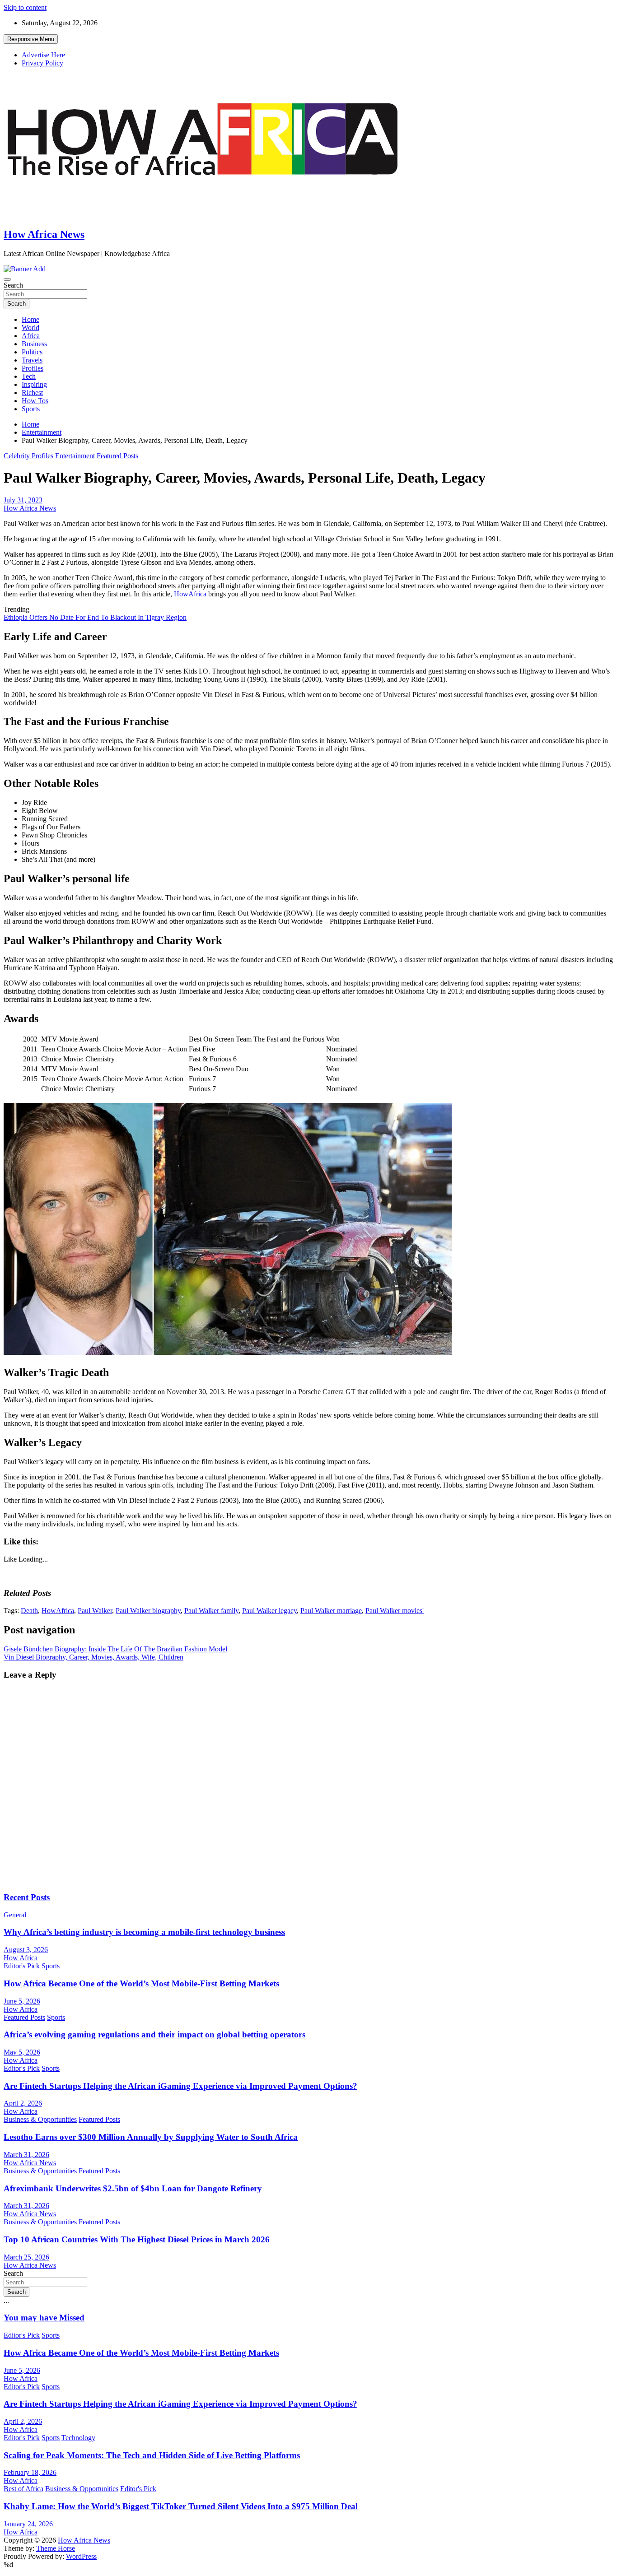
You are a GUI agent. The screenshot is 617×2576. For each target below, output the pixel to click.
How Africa (21, 1958)
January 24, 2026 (28, 2524)
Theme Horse (56, 2548)
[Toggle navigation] (7, 279)
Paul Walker (95, 1611)
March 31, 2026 (26, 2155)
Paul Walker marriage (331, 1611)
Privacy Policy (42, 63)
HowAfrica (190, 594)
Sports (31, 409)
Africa (31, 336)
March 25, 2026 (26, 2257)
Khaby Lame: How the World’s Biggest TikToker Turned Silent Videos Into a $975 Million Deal (181, 2506)
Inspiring (34, 384)
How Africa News (44, 234)
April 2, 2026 (23, 2103)
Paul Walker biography (148, 1611)
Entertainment (75, 456)
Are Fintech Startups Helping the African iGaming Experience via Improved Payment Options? (180, 2086)
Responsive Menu (31, 39)
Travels (32, 360)
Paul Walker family (211, 1611)
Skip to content (25, 7)
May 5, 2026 (22, 2052)
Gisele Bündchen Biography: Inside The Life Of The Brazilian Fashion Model (115, 1649)
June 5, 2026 (22, 2001)
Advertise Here (43, 55)
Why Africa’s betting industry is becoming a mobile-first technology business (144, 1932)
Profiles (33, 368)
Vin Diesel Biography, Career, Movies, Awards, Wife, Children (93, 1657)
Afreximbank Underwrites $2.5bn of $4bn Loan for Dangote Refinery (133, 2188)
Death (29, 1611)
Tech (29, 376)
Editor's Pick (22, 1966)
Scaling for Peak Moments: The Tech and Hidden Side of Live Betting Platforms (152, 2455)
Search (13, 285)
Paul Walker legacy (269, 1611)
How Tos (35, 401)
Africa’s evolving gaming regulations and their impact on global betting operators (154, 2034)
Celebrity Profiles (28, 456)
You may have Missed (44, 2318)
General (15, 1915)
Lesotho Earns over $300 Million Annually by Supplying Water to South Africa (151, 2137)
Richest (32, 393)
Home (30, 319)
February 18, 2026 (30, 2472)
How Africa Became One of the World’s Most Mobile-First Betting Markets (141, 1983)
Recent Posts (27, 1897)
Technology (78, 2438)
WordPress (81, 2556)
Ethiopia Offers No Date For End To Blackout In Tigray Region (95, 617)
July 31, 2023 (23, 500)
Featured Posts (117, 456)
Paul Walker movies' (395, 1611)
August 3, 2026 (26, 1950)
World (30, 328)
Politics (32, 352)
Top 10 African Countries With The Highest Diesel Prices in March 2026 (137, 2239)
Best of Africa (23, 2489)
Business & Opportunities (40, 2119)
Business (34, 344)
